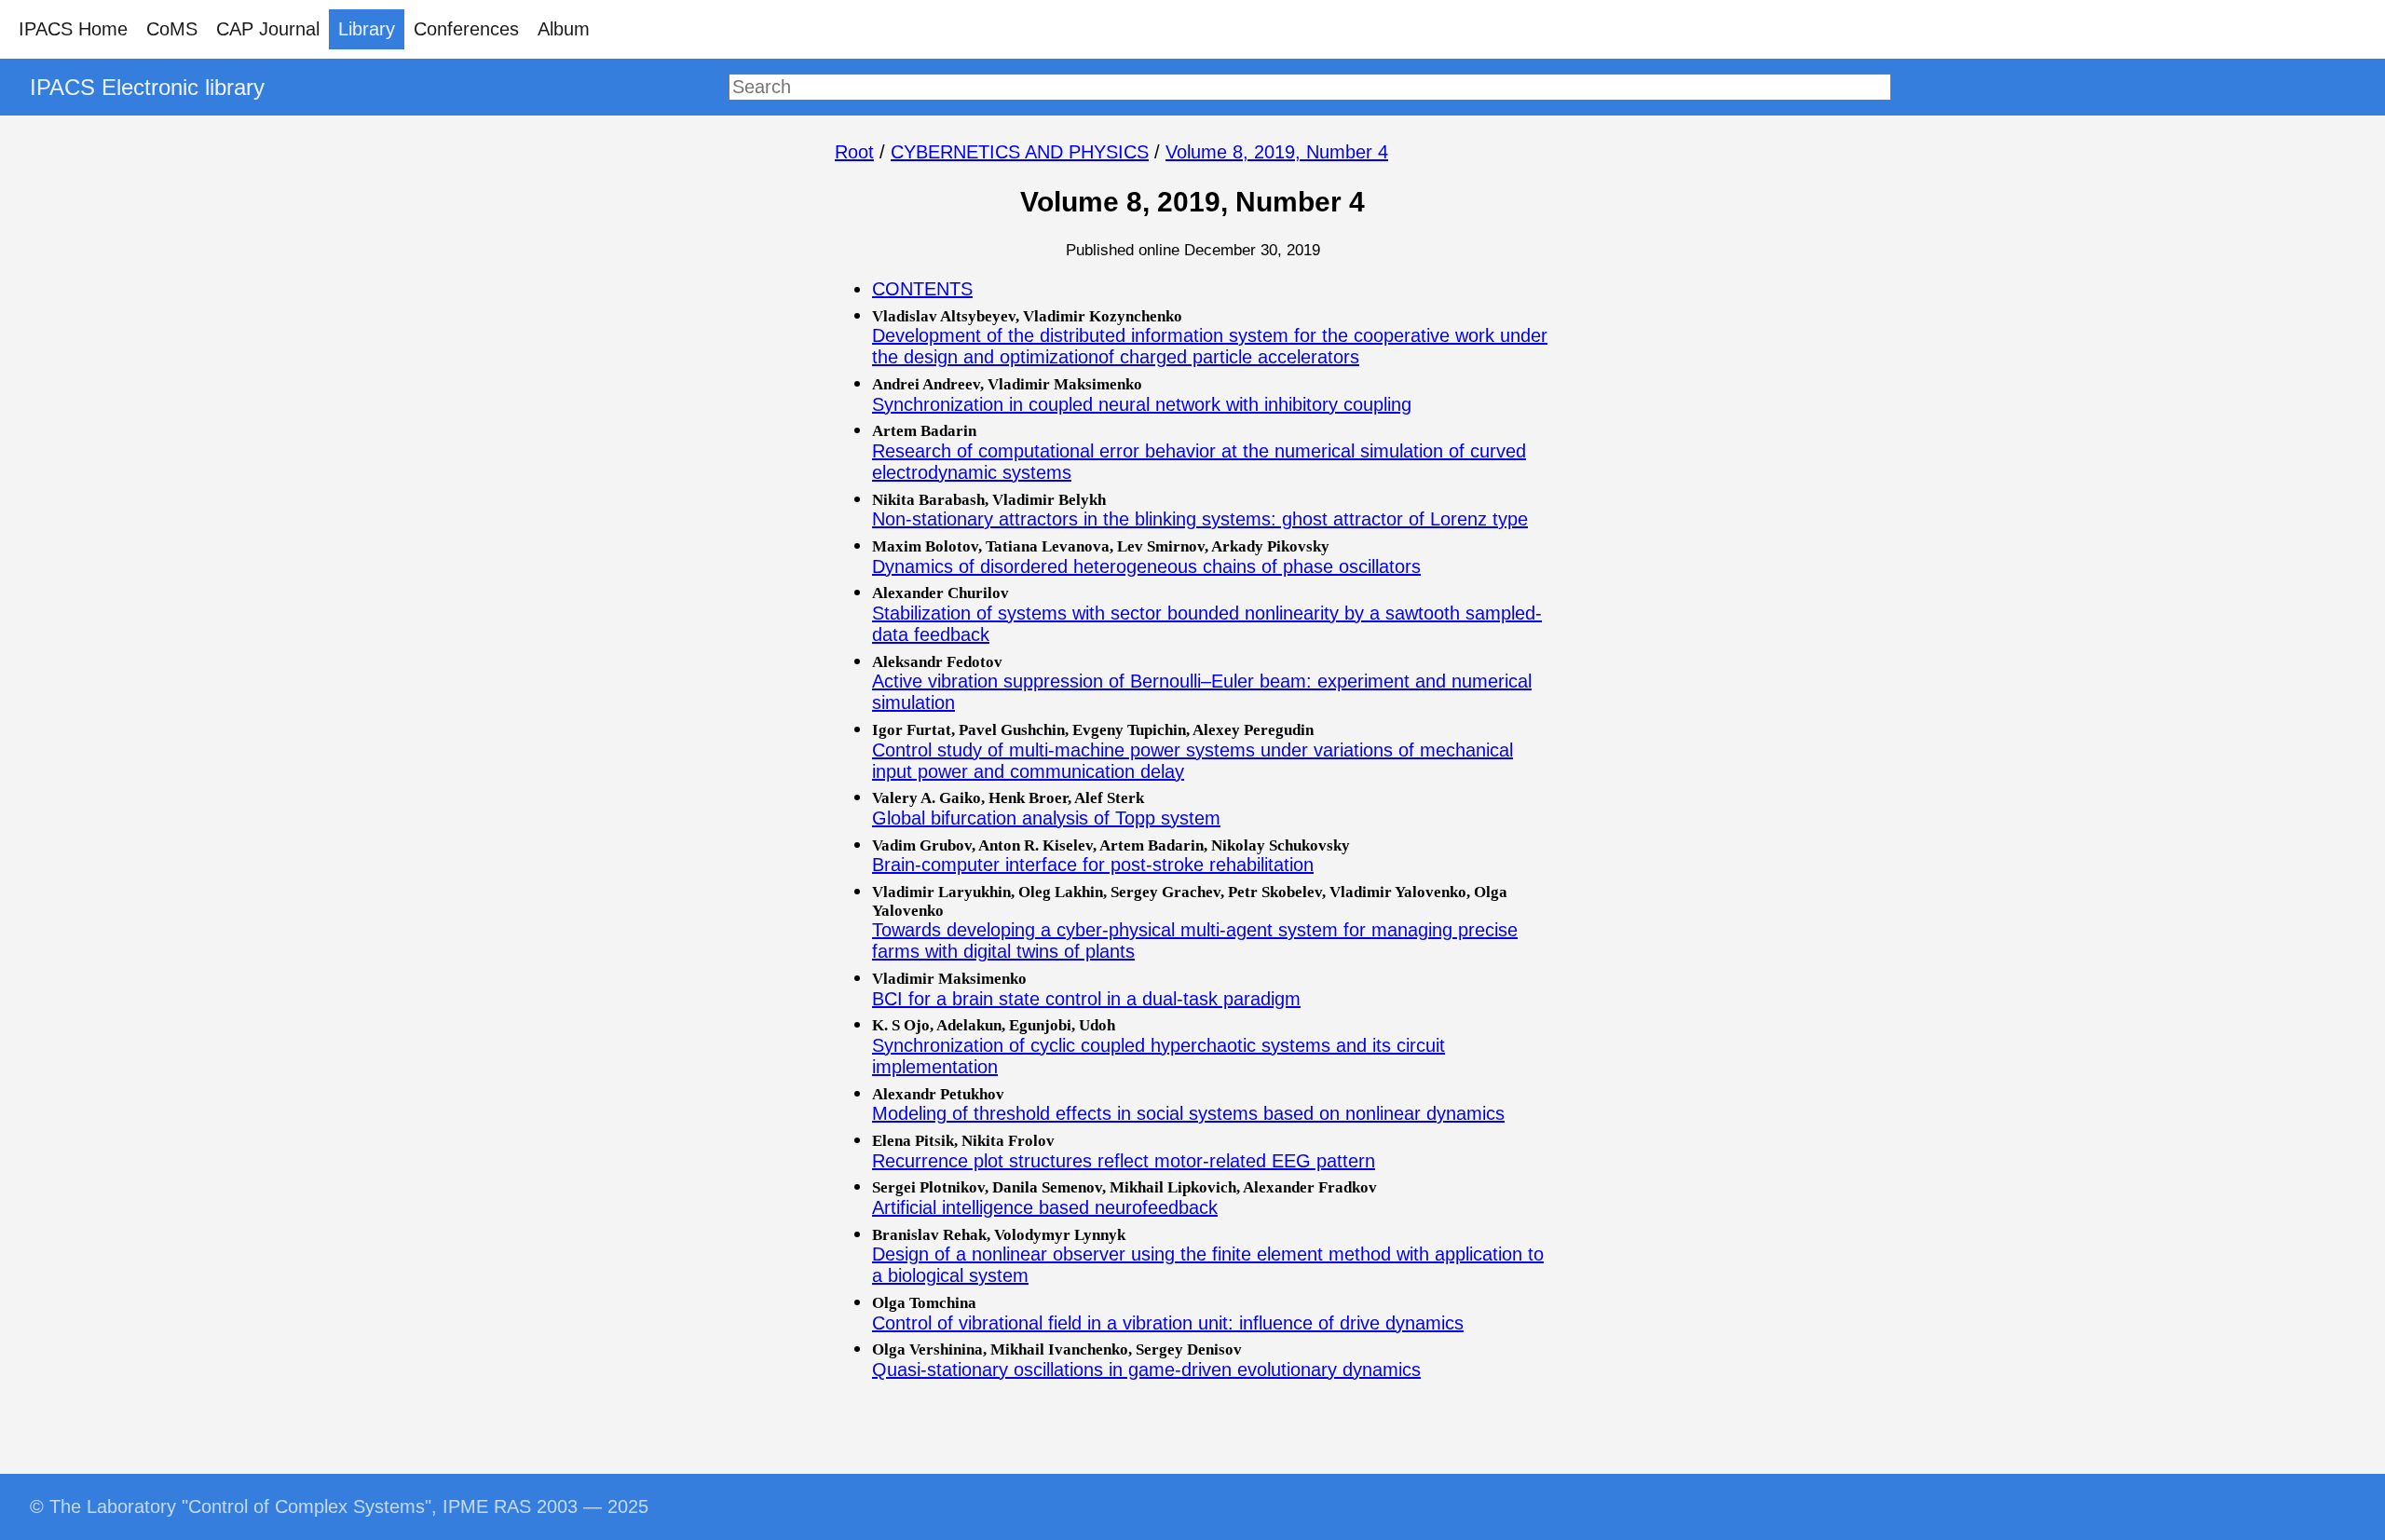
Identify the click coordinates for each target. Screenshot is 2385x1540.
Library (367, 29)
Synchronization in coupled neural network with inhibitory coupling (1142, 404)
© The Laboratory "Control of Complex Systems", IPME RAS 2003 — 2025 (339, 1506)
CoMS (172, 29)
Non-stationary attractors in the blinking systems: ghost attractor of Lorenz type (1200, 519)
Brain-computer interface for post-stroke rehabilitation (1093, 865)
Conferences (466, 29)
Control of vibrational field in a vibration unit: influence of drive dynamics (1168, 1323)
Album (564, 29)
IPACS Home (73, 29)
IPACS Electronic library (147, 87)
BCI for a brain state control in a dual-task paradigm (1086, 999)
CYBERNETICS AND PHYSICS (1020, 152)
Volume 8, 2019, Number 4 (1277, 152)
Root (854, 152)
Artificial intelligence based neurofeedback (1045, 1207)
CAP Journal (268, 29)
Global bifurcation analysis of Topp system (1046, 818)
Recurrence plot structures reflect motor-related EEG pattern (1124, 1161)
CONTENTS (922, 289)
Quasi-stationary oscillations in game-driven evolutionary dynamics (1146, 1370)
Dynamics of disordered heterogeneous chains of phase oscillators (1146, 566)
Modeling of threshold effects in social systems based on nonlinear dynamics (1188, 1113)
